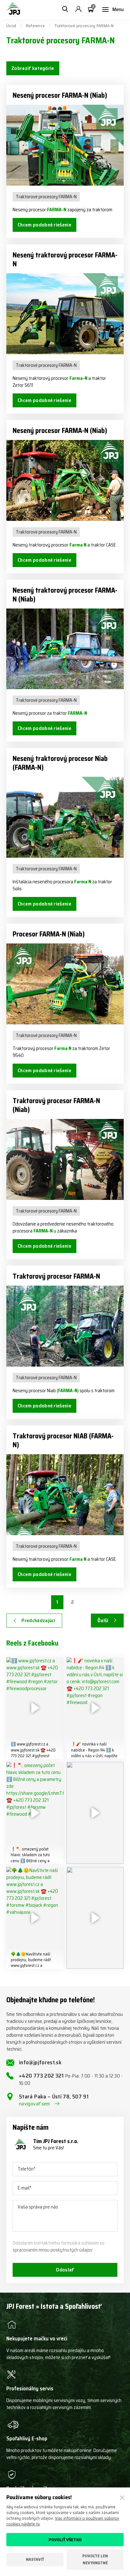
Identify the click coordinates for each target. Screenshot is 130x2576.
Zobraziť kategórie (33, 68)
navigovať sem (35, 2104)
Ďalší (103, 1620)
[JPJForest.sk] (13, 9)
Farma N (78, 545)
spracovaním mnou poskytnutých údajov (53, 2250)
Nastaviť (35, 2559)
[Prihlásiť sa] (78, 9)
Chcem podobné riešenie (44, 225)
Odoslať (65, 2270)
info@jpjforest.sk (40, 2062)
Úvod (11, 26)
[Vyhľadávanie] (65, 9)
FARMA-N (57, 210)
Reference (35, 26)
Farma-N (78, 378)
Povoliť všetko (65, 2540)
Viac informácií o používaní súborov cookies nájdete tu (63, 2521)
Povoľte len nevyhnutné (95, 2559)
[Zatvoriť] (122, 2498)
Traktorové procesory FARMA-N (46, 197)
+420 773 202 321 (71, 2079)
